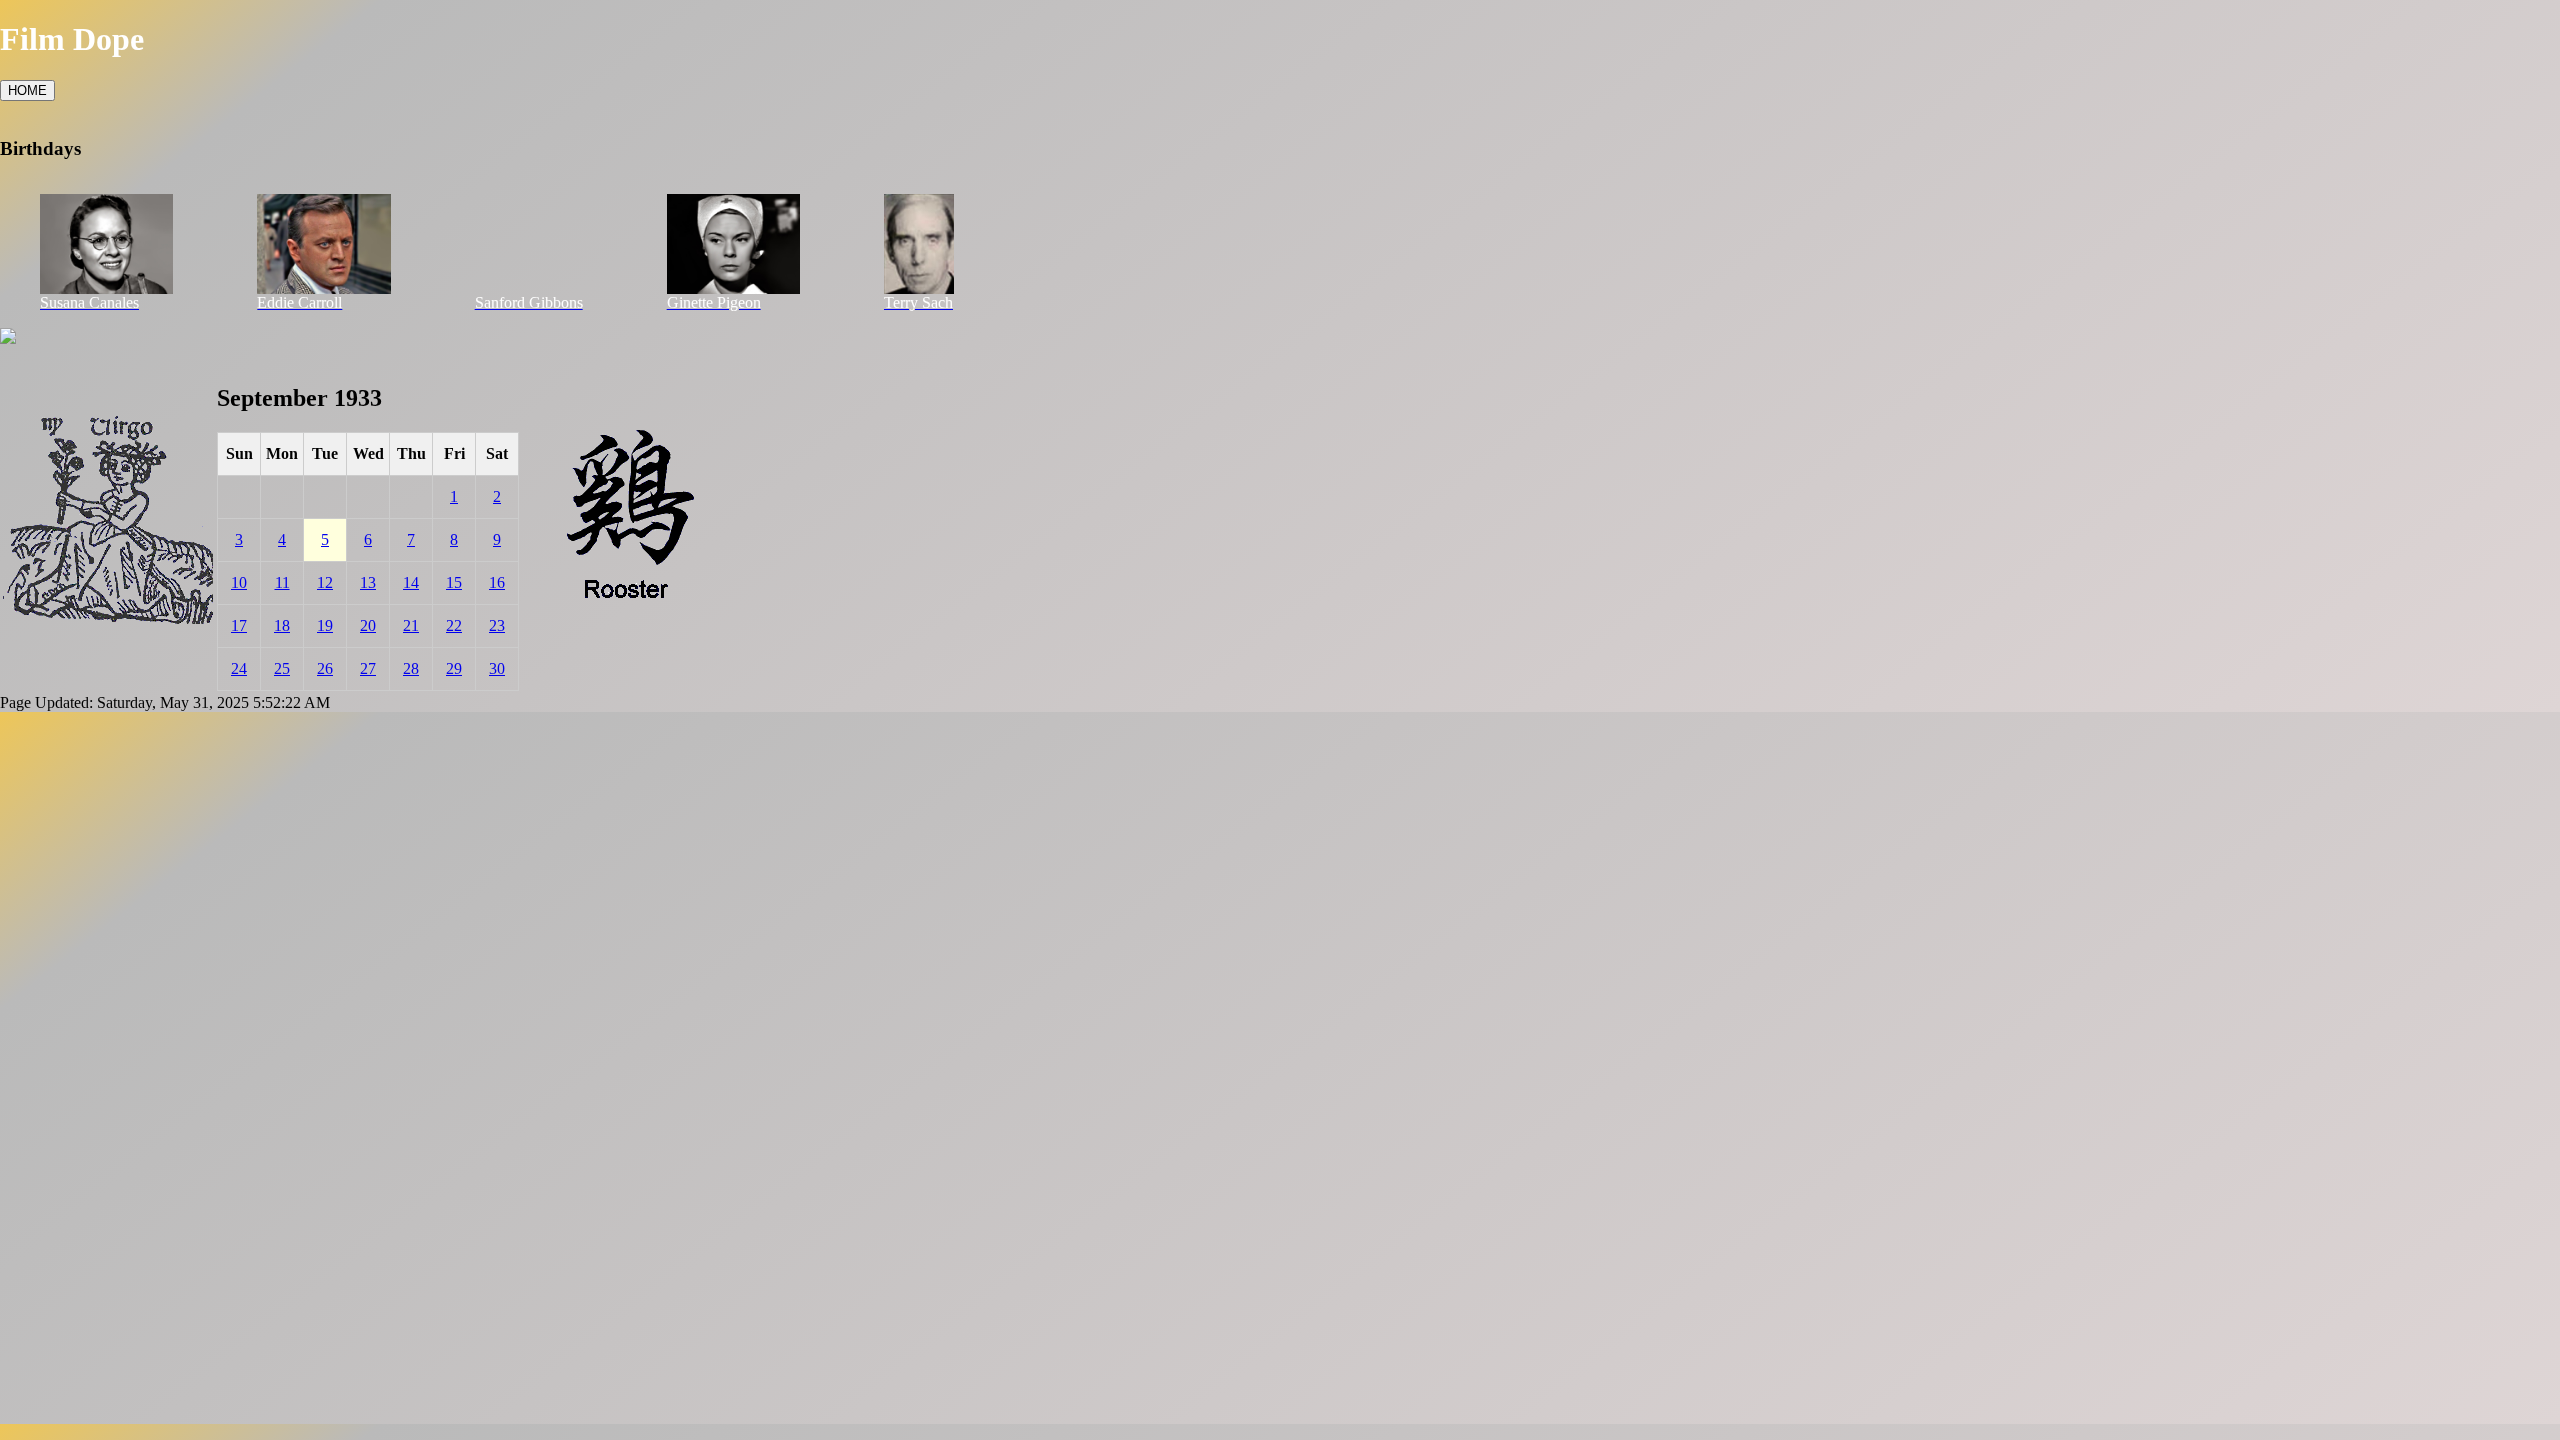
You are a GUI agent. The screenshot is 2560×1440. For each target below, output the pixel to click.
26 (325, 668)
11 (282, 582)
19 (325, 625)
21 (411, 625)
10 (239, 582)
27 (368, 668)
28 (411, 668)
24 (239, 668)
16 (497, 582)
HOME (27, 90)
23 (497, 625)
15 (454, 582)
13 (368, 582)
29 (454, 668)
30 (497, 668)
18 (282, 625)
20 (368, 625)
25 (282, 668)
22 (454, 625)
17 (239, 625)
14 (411, 582)
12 (325, 582)
